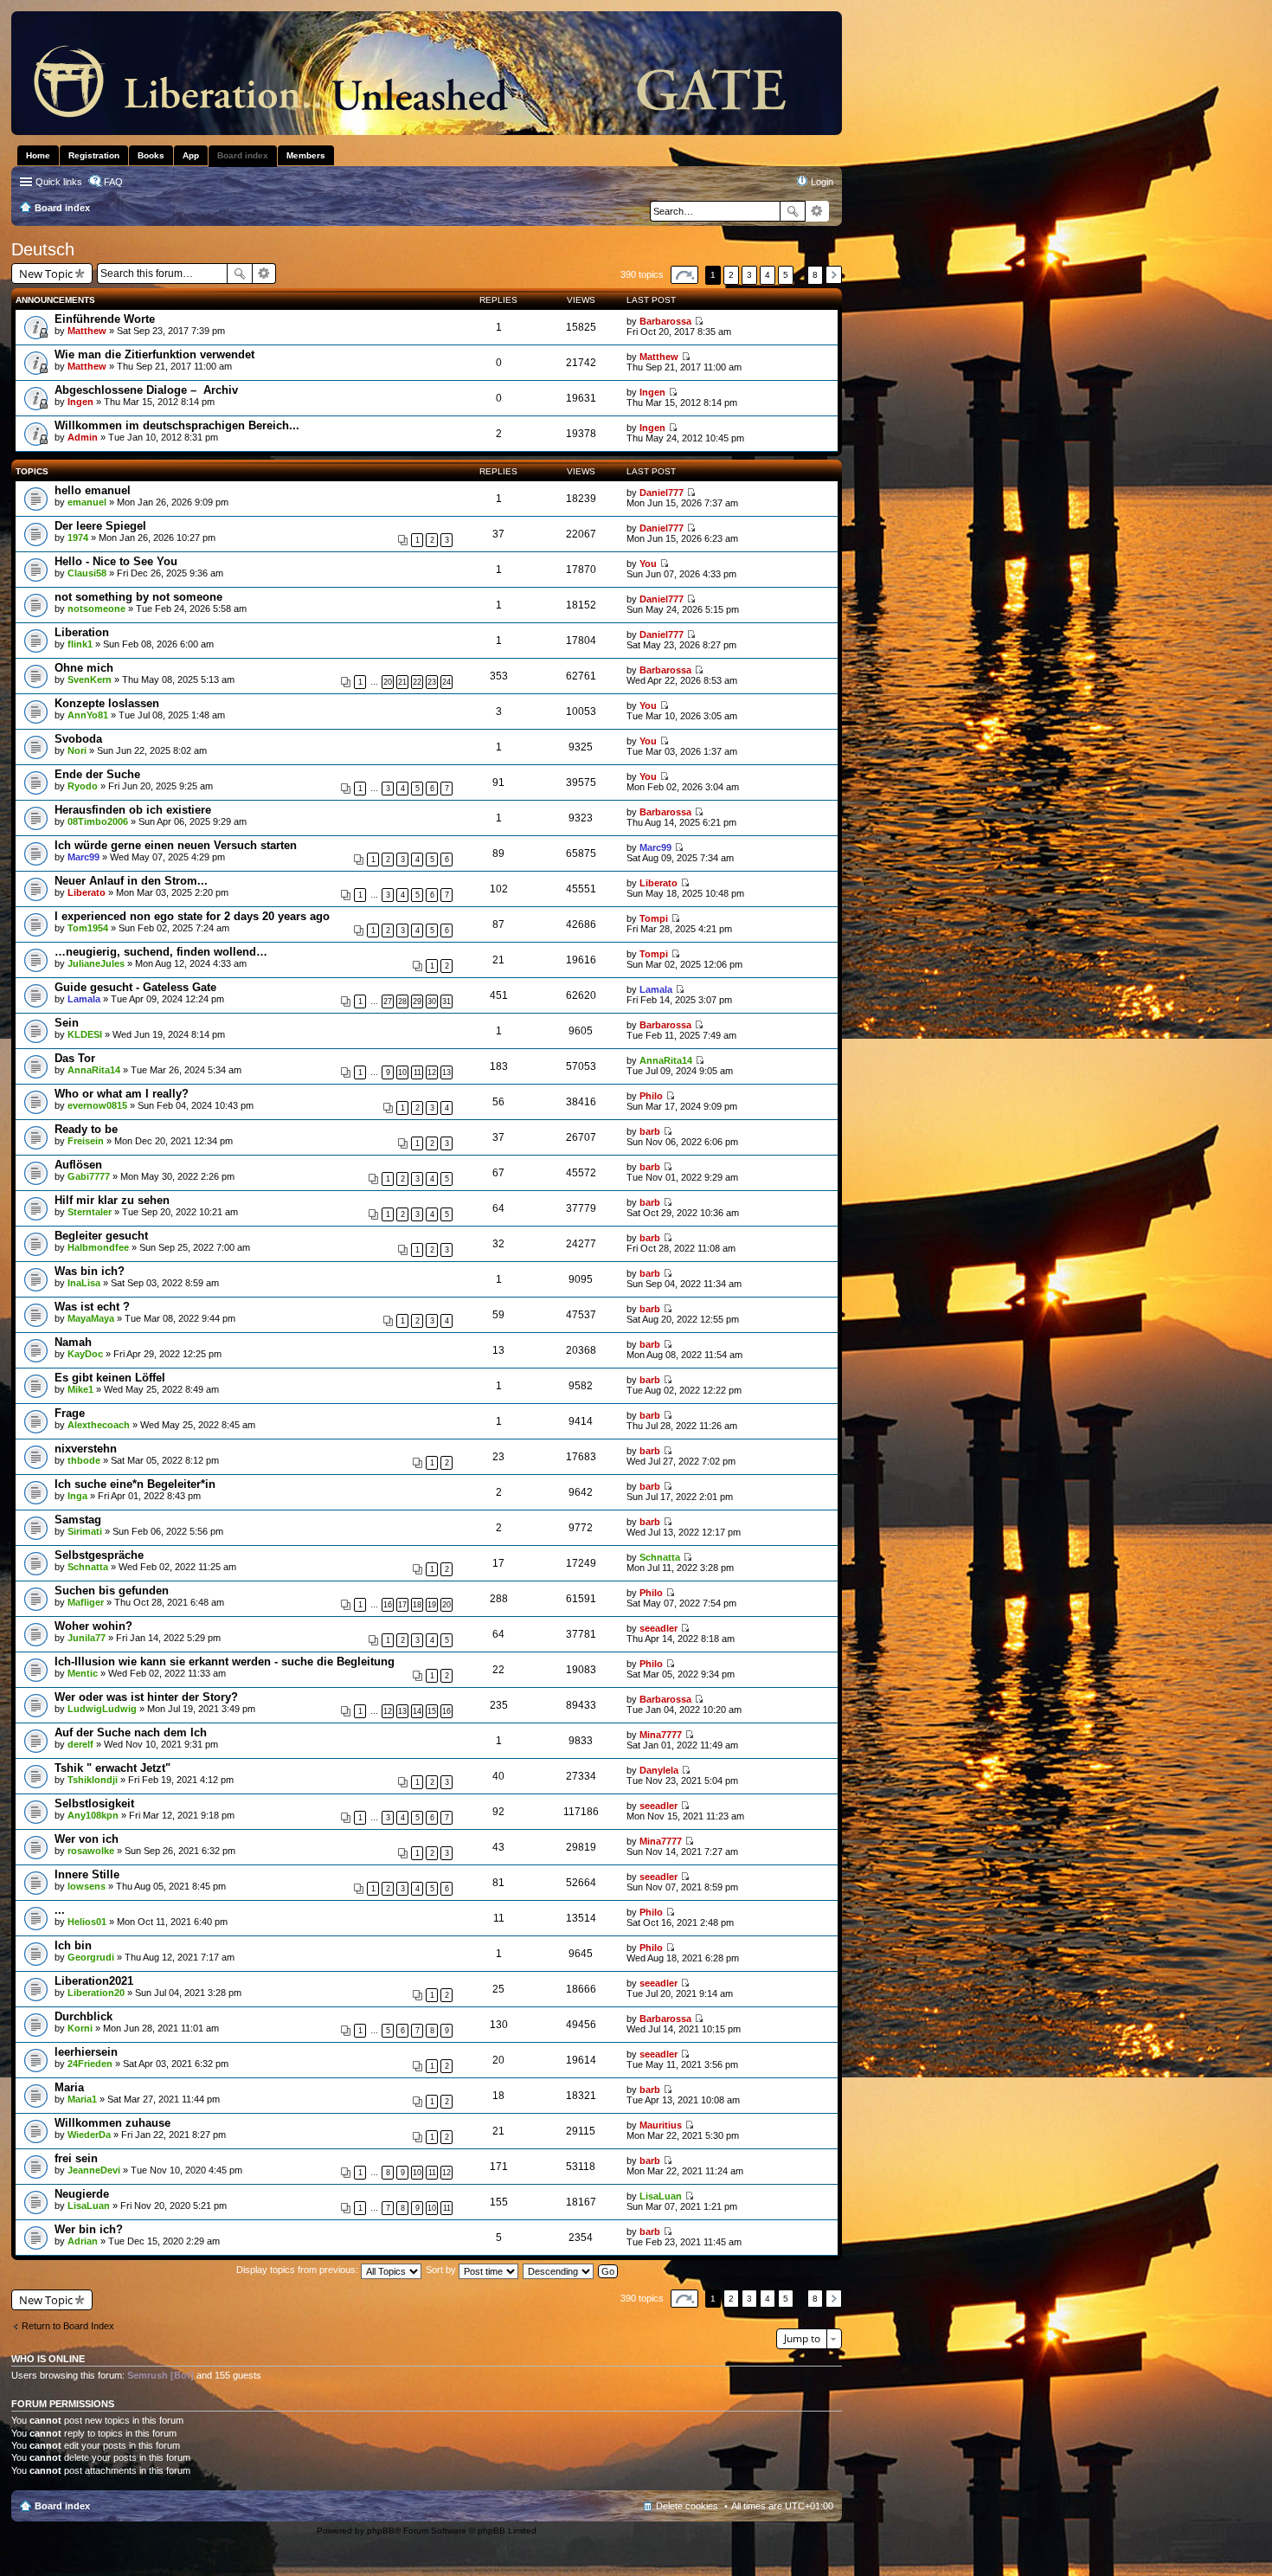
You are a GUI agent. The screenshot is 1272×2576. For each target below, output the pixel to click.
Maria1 (82, 2099)
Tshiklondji (93, 1780)
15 (432, 1711)
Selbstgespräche (99, 1555)
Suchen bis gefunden (112, 1591)
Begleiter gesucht (101, 1236)
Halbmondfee (98, 1247)
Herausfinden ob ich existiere (133, 810)
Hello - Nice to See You (116, 561)
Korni (80, 2028)
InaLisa (84, 1283)
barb (650, 1131)
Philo (651, 1096)
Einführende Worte (105, 319)
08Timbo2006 (98, 821)
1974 (78, 538)
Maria (69, 2087)
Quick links (59, 182)
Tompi (654, 918)
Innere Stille (87, 1874)
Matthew (87, 331)
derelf (80, 1744)
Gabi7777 (89, 1176)
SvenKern (90, 679)
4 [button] (768, 275)
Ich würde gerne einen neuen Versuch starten (176, 845)
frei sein (76, 2158)
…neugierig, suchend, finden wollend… (161, 952)
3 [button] (749, 275)
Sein (67, 1023)
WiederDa (89, 2135)
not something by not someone (138, 597)
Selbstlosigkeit (94, 1803)
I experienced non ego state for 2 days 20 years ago (192, 916)
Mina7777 (661, 1735)
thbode (84, 1460)
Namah (73, 1342)
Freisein (86, 1141)
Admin (83, 437)
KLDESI (85, 1034)
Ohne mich (84, 668)
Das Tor (75, 1058)
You (648, 563)
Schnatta (88, 1567)
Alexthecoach (99, 1425)
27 (388, 1001)
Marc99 (84, 857)
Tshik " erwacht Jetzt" (112, 1768)
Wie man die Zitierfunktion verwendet (154, 354)
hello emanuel (93, 490)
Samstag (78, 1520)
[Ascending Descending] (559, 2270)
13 (446, 1072)
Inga (77, 1496)
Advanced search (817, 211)
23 (432, 682)
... (60, 1910)
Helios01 (87, 1922)
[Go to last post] (699, 321)
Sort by (442, 2270)
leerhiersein (86, 2052)
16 (388, 1605)
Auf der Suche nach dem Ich (131, 1732)
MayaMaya (91, 1318)
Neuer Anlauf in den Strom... (131, 881)
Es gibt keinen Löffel (110, 1378)
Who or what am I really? (122, 1094)
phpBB (381, 2531)
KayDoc (85, 1354)
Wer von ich (87, 1839)
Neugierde (82, 2194)
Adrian (83, 2241)
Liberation (82, 632)
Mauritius (661, 2125)
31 (446, 1001)
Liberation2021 (94, 1981)
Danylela (659, 1770)
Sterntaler (90, 1212)
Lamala (84, 999)
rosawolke (91, 1851)
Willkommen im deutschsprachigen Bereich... (177, 425)
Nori (77, 750)
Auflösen (78, 1165)
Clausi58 (87, 573)
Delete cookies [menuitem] (687, 2506)
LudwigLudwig (102, 1709)
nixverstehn (86, 1449)
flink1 (80, 644)
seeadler (658, 1628)
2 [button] (731, 275)
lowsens (87, 1886)
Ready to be (86, 1129)
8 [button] (815, 275)
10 (402, 1072)
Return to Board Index (68, 2326)
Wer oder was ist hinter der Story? (146, 1697)
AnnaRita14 (94, 1070)
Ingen (80, 402)
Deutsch (43, 249)
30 (432, 1001)
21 (402, 682)
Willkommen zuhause (112, 2123)
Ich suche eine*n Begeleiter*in (135, 1484)
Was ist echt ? (92, 1307)
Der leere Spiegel (100, 526)
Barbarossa (665, 321)
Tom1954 (88, 928)
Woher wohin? (93, 1626)
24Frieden (90, 2064)
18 (417, 1605)
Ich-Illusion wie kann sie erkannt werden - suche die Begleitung (225, 1662)
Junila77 (87, 1638)
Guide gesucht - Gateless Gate (135, 987)
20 (388, 682)
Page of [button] (684, 275)
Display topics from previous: (299, 2270)
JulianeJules (96, 963)
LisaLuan (89, 2206)
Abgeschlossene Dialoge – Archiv (146, 390)
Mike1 (80, 1389)
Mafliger (86, 1602)
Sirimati (85, 1531)
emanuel (87, 502)
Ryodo (83, 786)
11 (418, 1072)
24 (446, 682)
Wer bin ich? (89, 2229)
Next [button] (834, 275)
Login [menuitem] (822, 182)
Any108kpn (93, 1815)
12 (432, 1072)
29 (417, 1001)
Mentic (83, 1673)
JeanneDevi (94, 2170)
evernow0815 (97, 1105)
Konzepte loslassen (107, 703)
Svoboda (78, 739)
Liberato (87, 892)
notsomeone (96, 609)
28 (402, 1001)
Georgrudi (91, 1957)
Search (793, 211)
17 (402, 1605)
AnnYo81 (88, 715)
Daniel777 (662, 493)
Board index (62, 2506)
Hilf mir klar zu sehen (112, 1200)
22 (417, 682)
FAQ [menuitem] (113, 182)
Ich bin (73, 1945)
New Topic (46, 274)
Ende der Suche (97, 774)
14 (417, 1711)
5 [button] (786, 275)
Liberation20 (96, 1993)
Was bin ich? (90, 1271)
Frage (70, 1413)
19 (432, 1605)
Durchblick (84, 2016)
